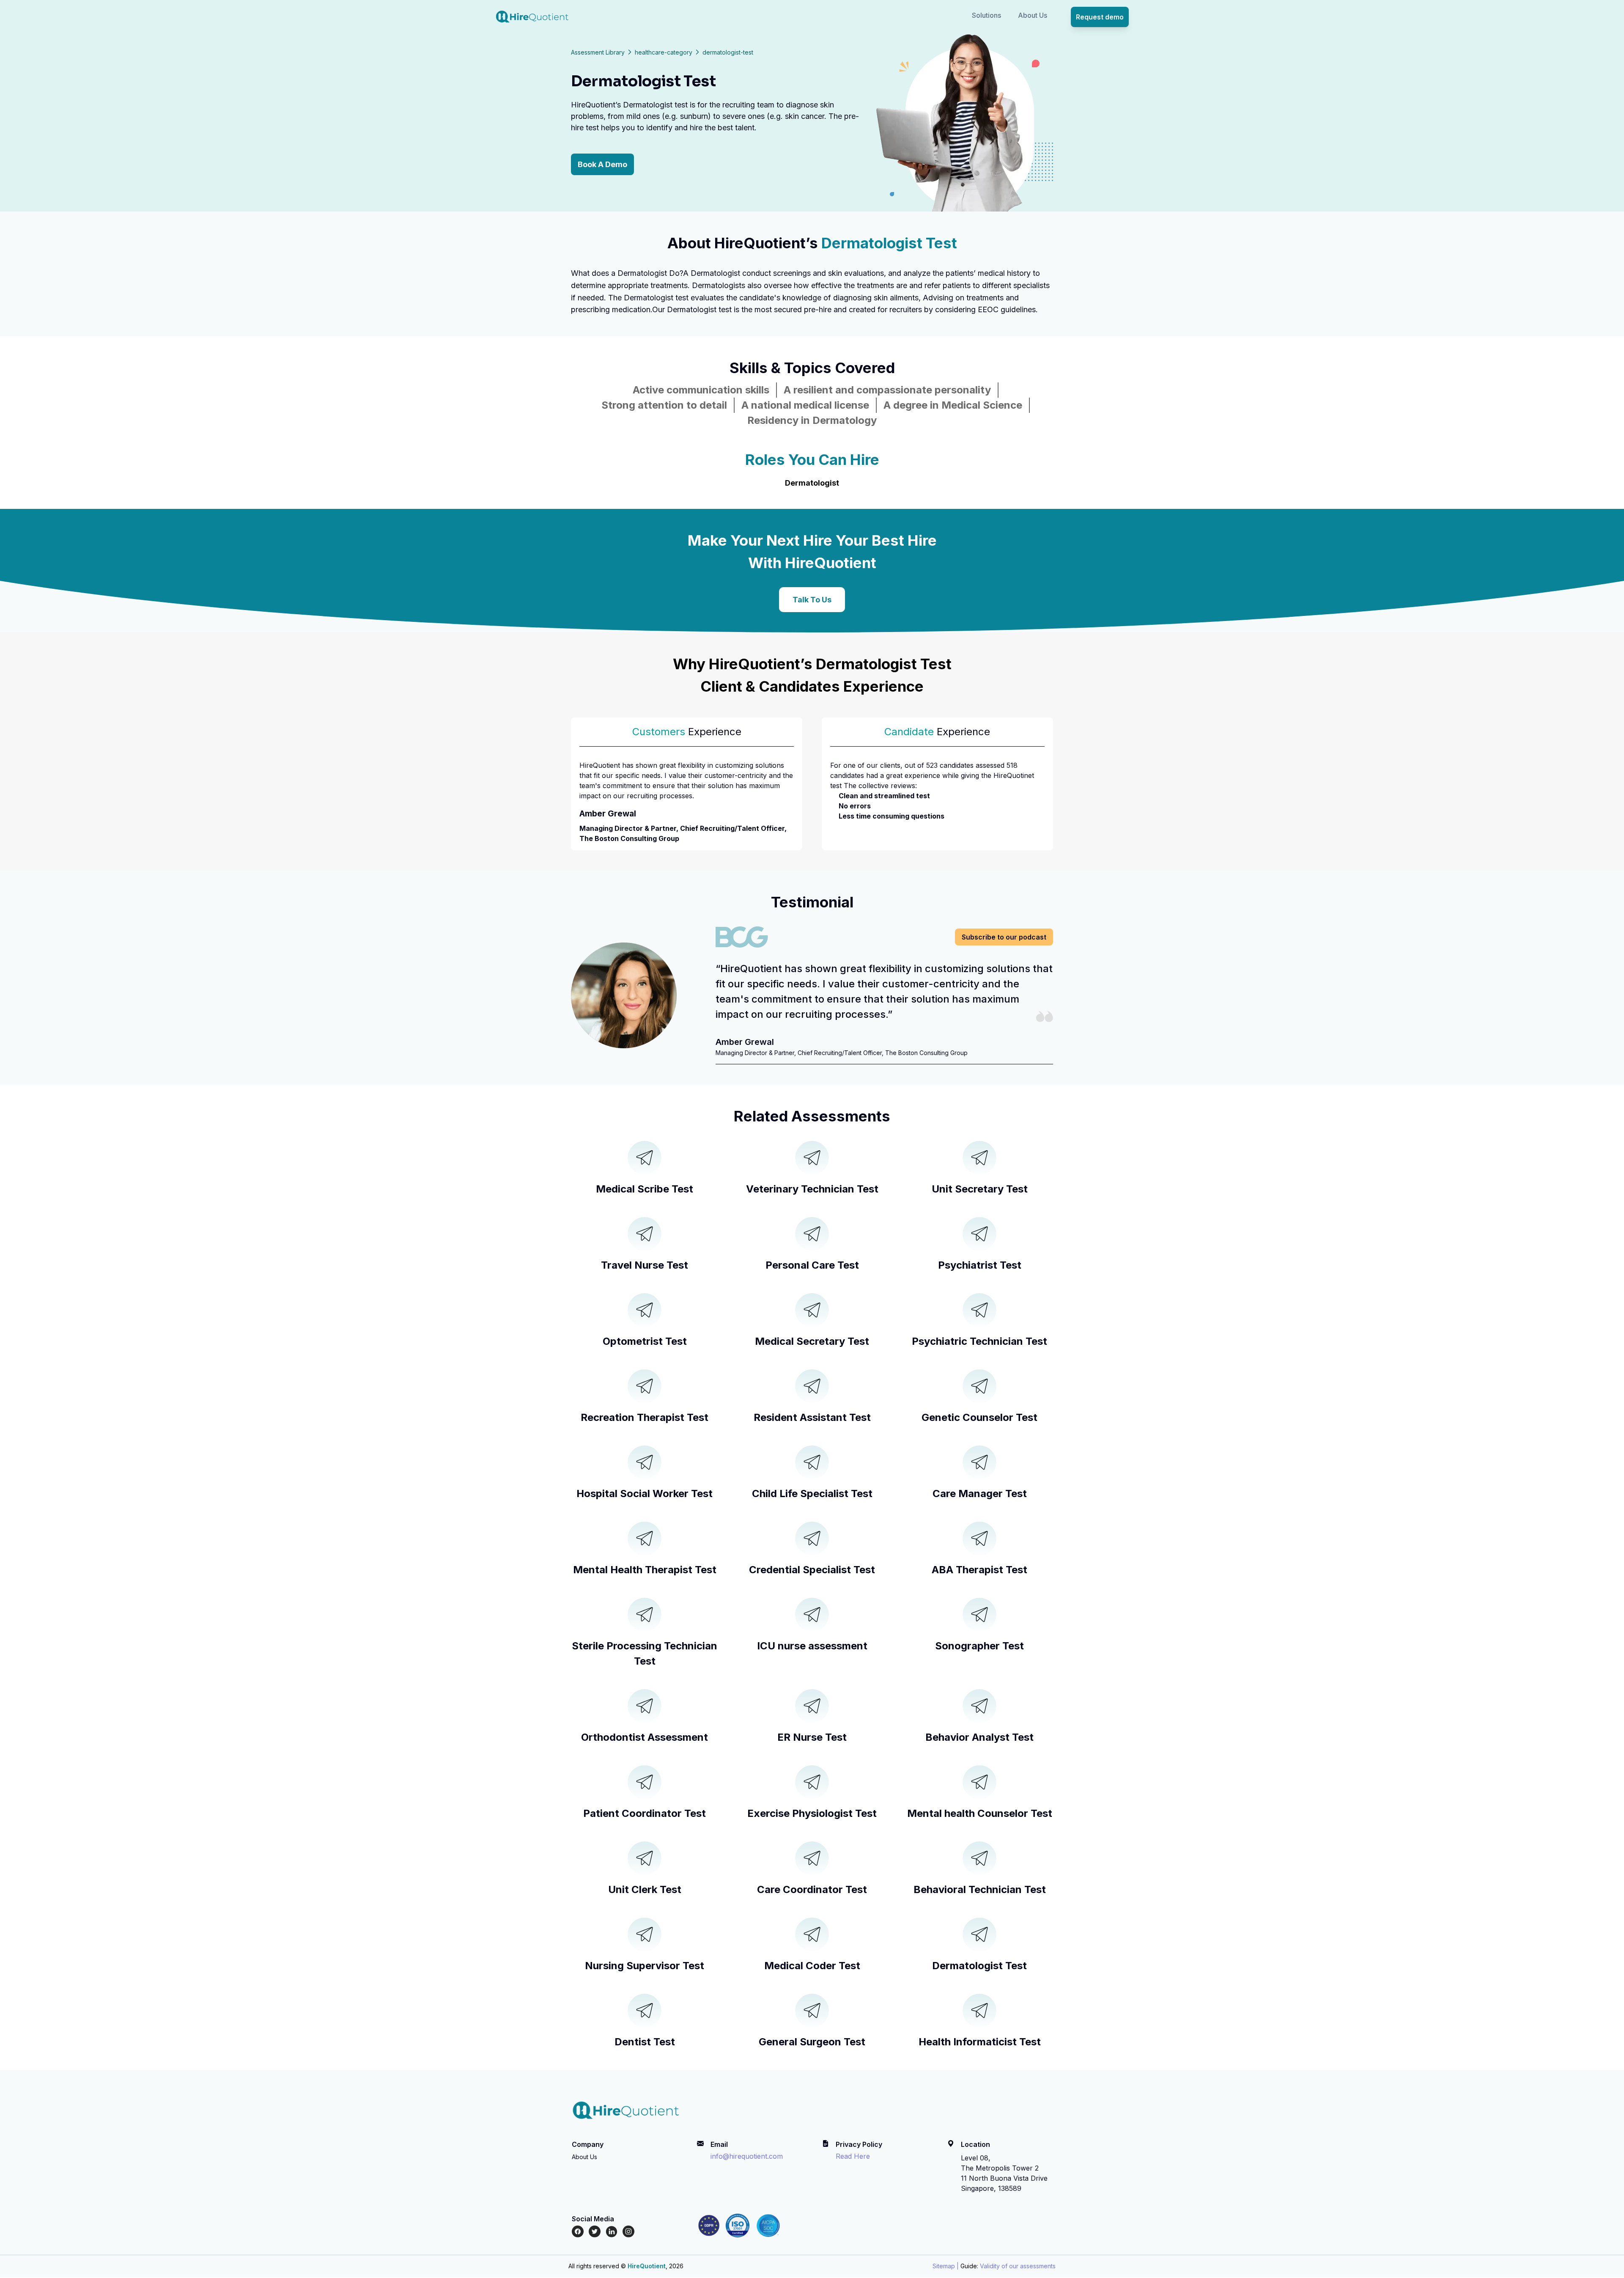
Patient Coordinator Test (645, 1813)
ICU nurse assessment (812, 1646)
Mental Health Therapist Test (645, 1570)
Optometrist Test (645, 1341)
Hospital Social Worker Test (645, 1493)
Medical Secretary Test (812, 1341)
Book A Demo (602, 164)
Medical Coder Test (812, 1966)
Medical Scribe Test (645, 1189)
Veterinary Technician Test (812, 1189)
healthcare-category (664, 52)
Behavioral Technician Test (980, 1889)
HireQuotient (647, 2266)
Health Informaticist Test (980, 2042)
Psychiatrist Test (980, 1265)
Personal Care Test (812, 1265)
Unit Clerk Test (645, 1889)
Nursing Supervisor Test (645, 1966)
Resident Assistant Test (812, 1417)
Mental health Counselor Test (980, 1813)
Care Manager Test (980, 1493)
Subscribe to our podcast (1004, 937)
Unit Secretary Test (980, 1189)
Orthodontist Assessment (645, 1737)
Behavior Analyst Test (979, 1737)
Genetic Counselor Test (979, 1417)
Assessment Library (598, 52)
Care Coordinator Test (812, 1889)
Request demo (1100, 17)
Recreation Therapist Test (645, 1417)
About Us (1033, 15)
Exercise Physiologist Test (812, 1813)
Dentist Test (645, 2042)
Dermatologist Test (979, 1966)
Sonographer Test (979, 1646)
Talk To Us (812, 600)
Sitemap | (946, 2266)
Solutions (986, 15)
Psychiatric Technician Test (979, 1341)
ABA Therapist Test (979, 1570)
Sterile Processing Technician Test (645, 1653)
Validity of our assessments (1018, 2266)
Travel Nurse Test (645, 1265)
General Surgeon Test (812, 2042)
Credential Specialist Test (812, 1570)
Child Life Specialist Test (812, 1493)
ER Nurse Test (812, 1737)
